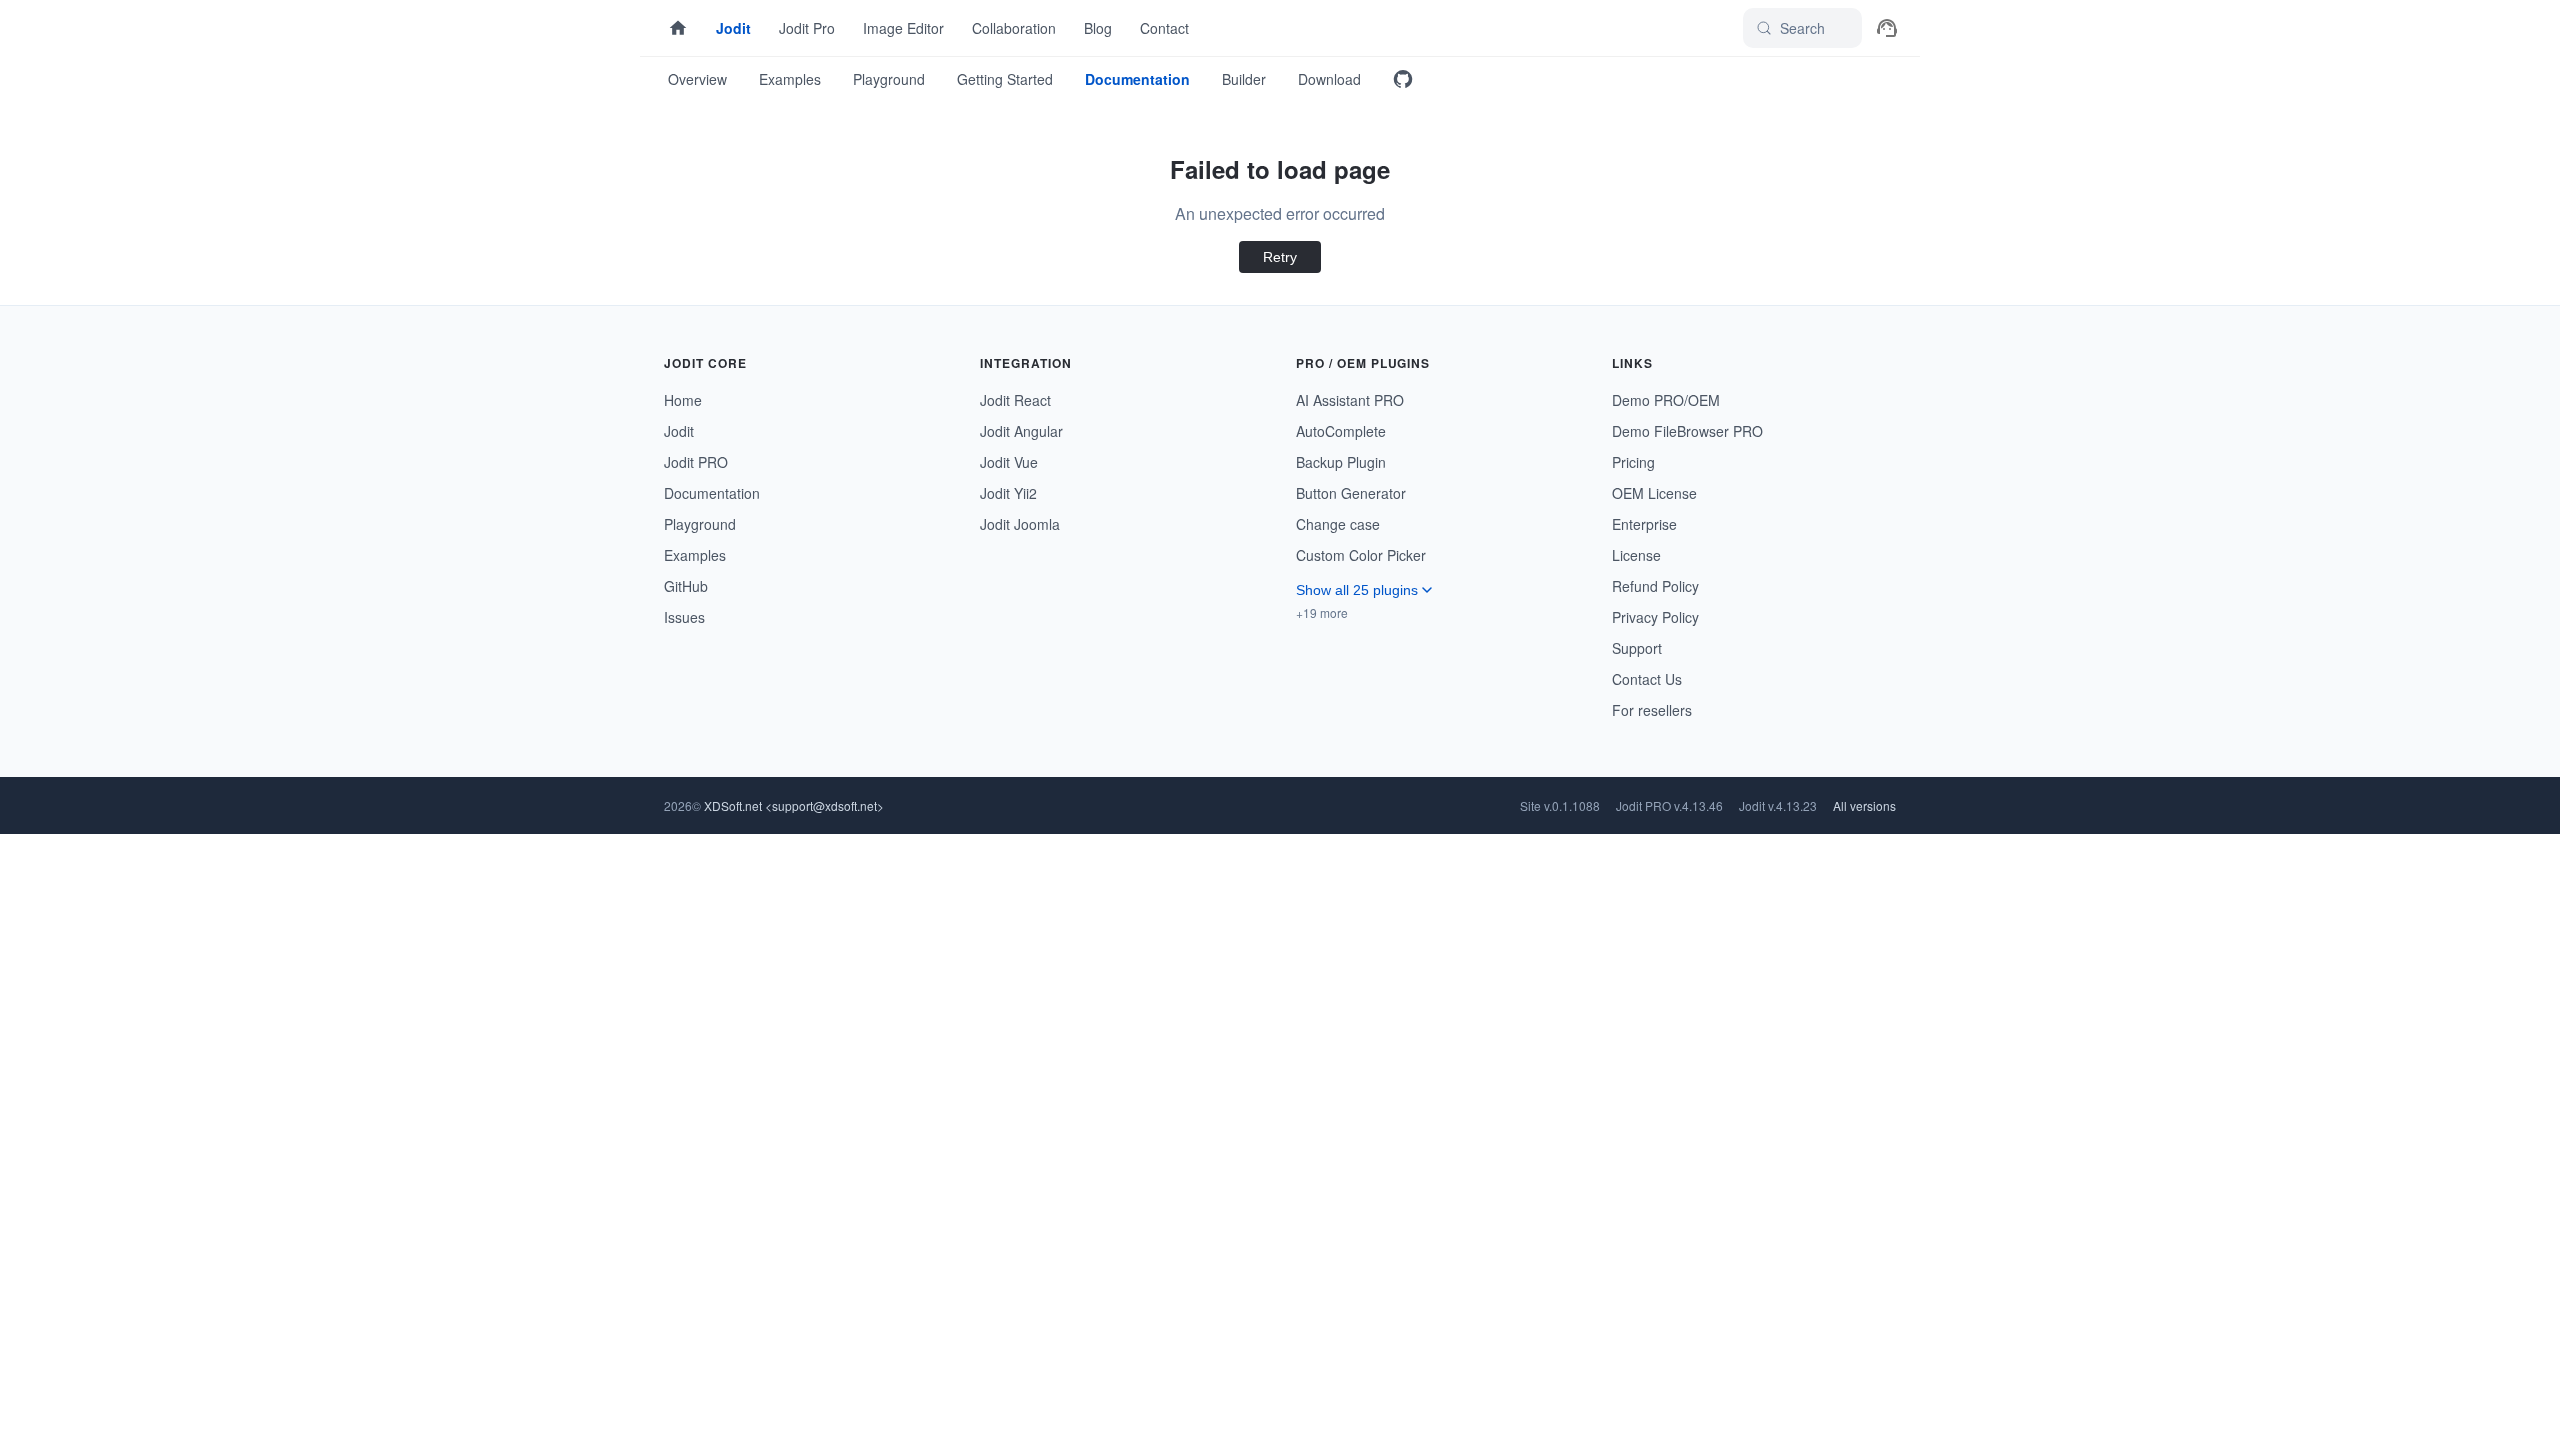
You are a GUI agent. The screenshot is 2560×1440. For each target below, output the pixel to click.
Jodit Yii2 (1008, 493)
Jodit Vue (1009, 462)
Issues (684, 617)
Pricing (1633, 462)
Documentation (1137, 79)
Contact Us (1647, 679)
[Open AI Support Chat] (1887, 28)
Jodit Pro (807, 28)
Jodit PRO (696, 462)
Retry (1280, 257)
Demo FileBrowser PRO (1687, 431)
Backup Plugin (1341, 462)
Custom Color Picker (1361, 555)
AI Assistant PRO (1350, 400)
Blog (1098, 28)
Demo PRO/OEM (1666, 400)
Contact (1164, 28)
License (1636, 555)
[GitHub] (1403, 79)
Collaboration (1014, 28)
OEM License (1654, 493)
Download (1329, 79)
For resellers (1652, 710)
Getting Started (1005, 79)
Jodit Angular (1021, 431)
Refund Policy (1655, 586)
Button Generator (1351, 493)
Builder (1244, 79)
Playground (889, 79)
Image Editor (903, 28)
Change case (1338, 524)
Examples (790, 79)
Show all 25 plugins (1357, 590)
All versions (1864, 805)
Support (1637, 648)
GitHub (686, 586)
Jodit (733, 28)
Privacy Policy (1655, 617)
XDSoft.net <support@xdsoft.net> (794, 805)
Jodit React (1015, 400)
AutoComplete (1341, 431)
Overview (697, 79)
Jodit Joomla (1020, 524)
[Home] (678, 28)
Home (683, 400)
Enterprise (1644, 524)
